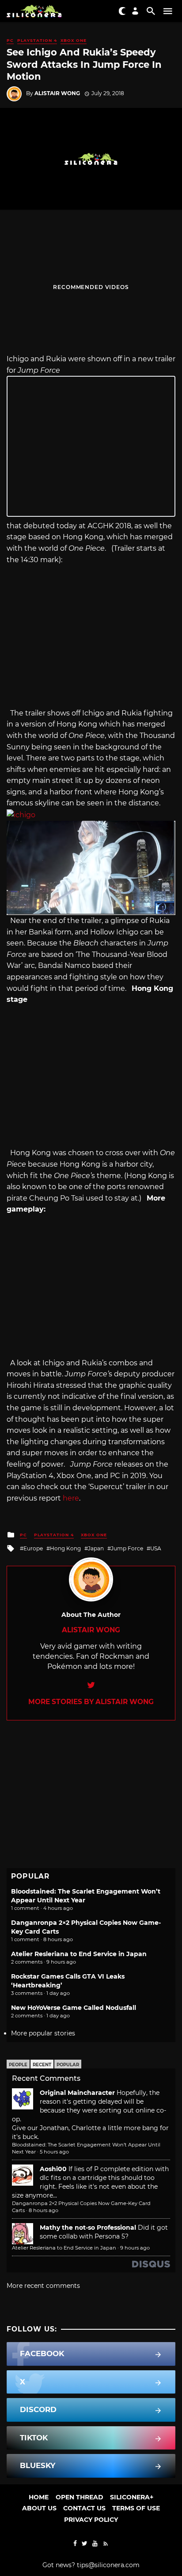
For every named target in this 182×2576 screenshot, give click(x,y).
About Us (39, 2508)
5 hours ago (54, 2152)
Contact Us (84, 2508)
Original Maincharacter (77, 2093)
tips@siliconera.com (108, 2565)
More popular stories (43, 2033)
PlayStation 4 (37, 40)
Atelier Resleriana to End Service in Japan (79, 1954)
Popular (68, 2065)
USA (156, 1548)
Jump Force (127, 1548)
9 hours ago (135, 2248)
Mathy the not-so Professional (88, 2228)
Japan (96, 1548)
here (71, 1498)
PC (10, 40)
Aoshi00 (53, 2169)
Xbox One (74, 40)
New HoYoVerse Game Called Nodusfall (74, 2008)
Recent (42, 2065)
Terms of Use (136, 2508)
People (18, 2065)
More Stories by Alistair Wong (91, 1702)
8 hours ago (44, 2210)
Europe (33, 1548)
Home (39, 2497)
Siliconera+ (132, 2497)
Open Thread (80, 2497)
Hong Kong (65, 1548)
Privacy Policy (91, 2520)
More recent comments (43, 2286)
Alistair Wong (57, 93)
